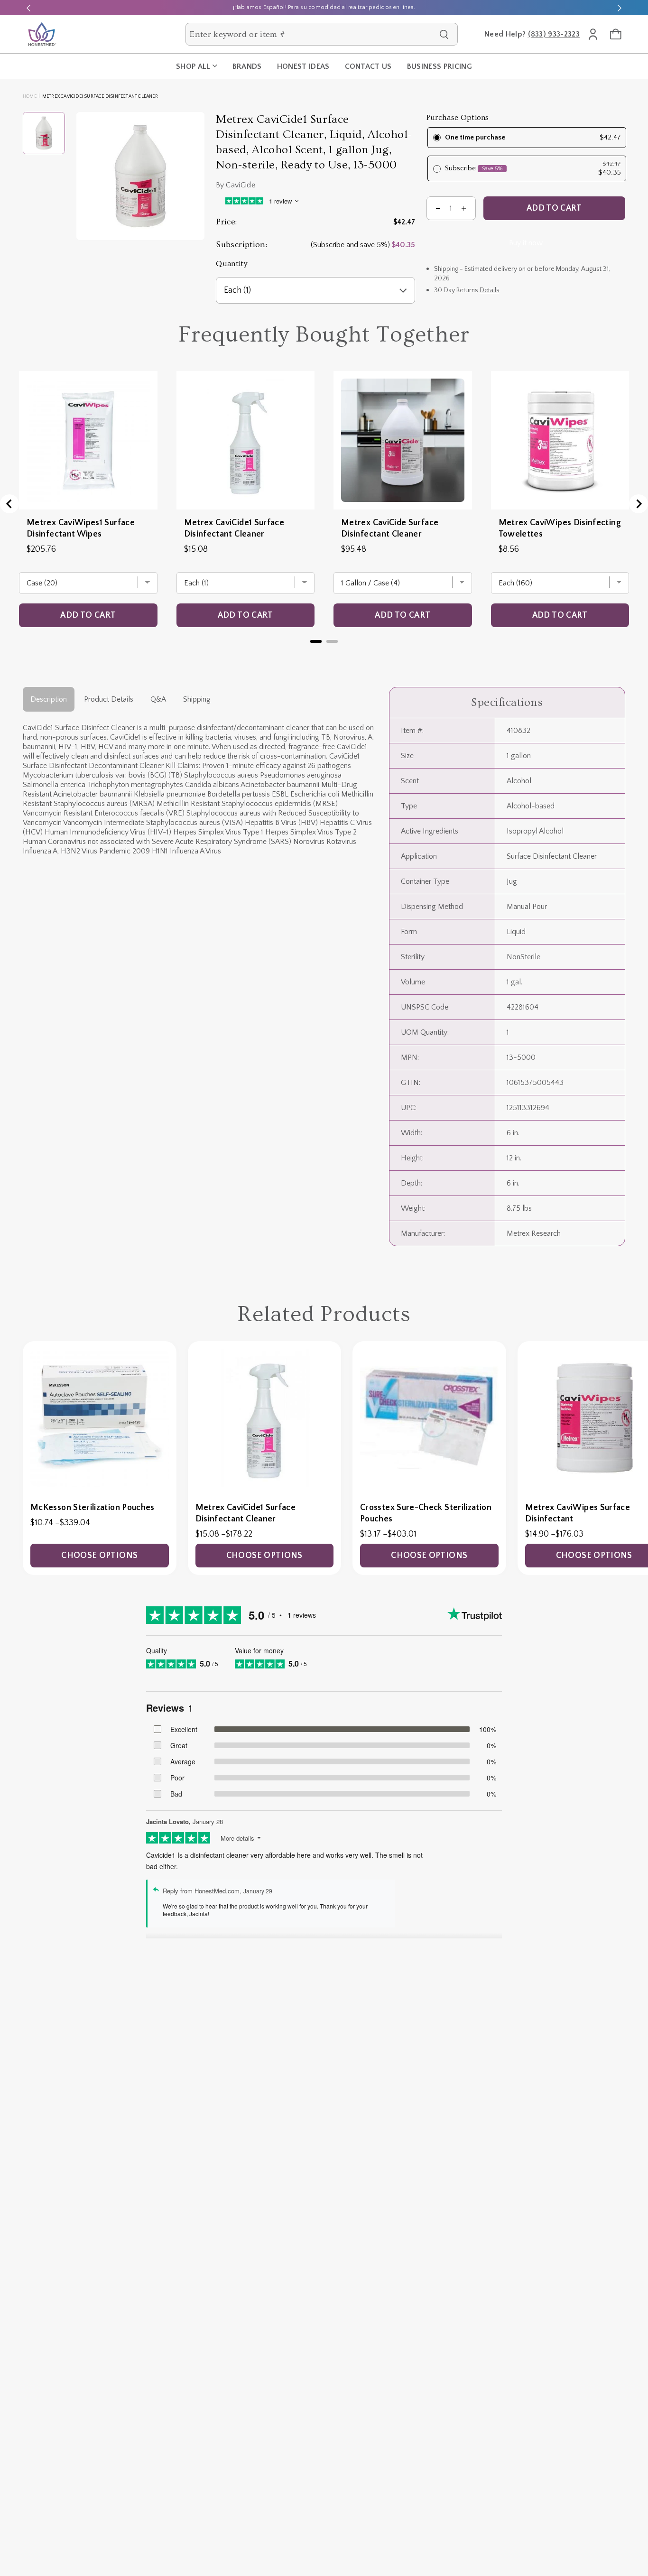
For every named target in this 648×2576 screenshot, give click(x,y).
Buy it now (526, 243)
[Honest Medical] (42, 34)
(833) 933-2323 (554, 34)
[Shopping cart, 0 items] (616, 34)
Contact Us (368, 66)
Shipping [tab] (197, 699)
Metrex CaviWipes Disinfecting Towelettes (560, 528)
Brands (247, 66)
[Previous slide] (28, 8)
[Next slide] (620, 8)
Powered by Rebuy (324, 653)
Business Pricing (440, 66)
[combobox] (312, 34)
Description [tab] (49, 699)
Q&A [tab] (158, 699)
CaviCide (241, 185)
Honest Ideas (303, 66)
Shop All (193, 66)
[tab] (316, 641)
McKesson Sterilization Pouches (93, 1508)
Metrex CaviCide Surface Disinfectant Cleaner (390, 528)
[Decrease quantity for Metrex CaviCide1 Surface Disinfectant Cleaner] (438, 209)
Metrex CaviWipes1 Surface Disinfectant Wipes (81, 528)
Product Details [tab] (109, 699)
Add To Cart (554, 209)
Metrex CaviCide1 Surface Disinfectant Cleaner (234, 528)
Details (490, 291)
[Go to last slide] (9, 504)
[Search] (444, 34)
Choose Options (99, 1556)
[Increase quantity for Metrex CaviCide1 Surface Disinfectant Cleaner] (464, 209)
